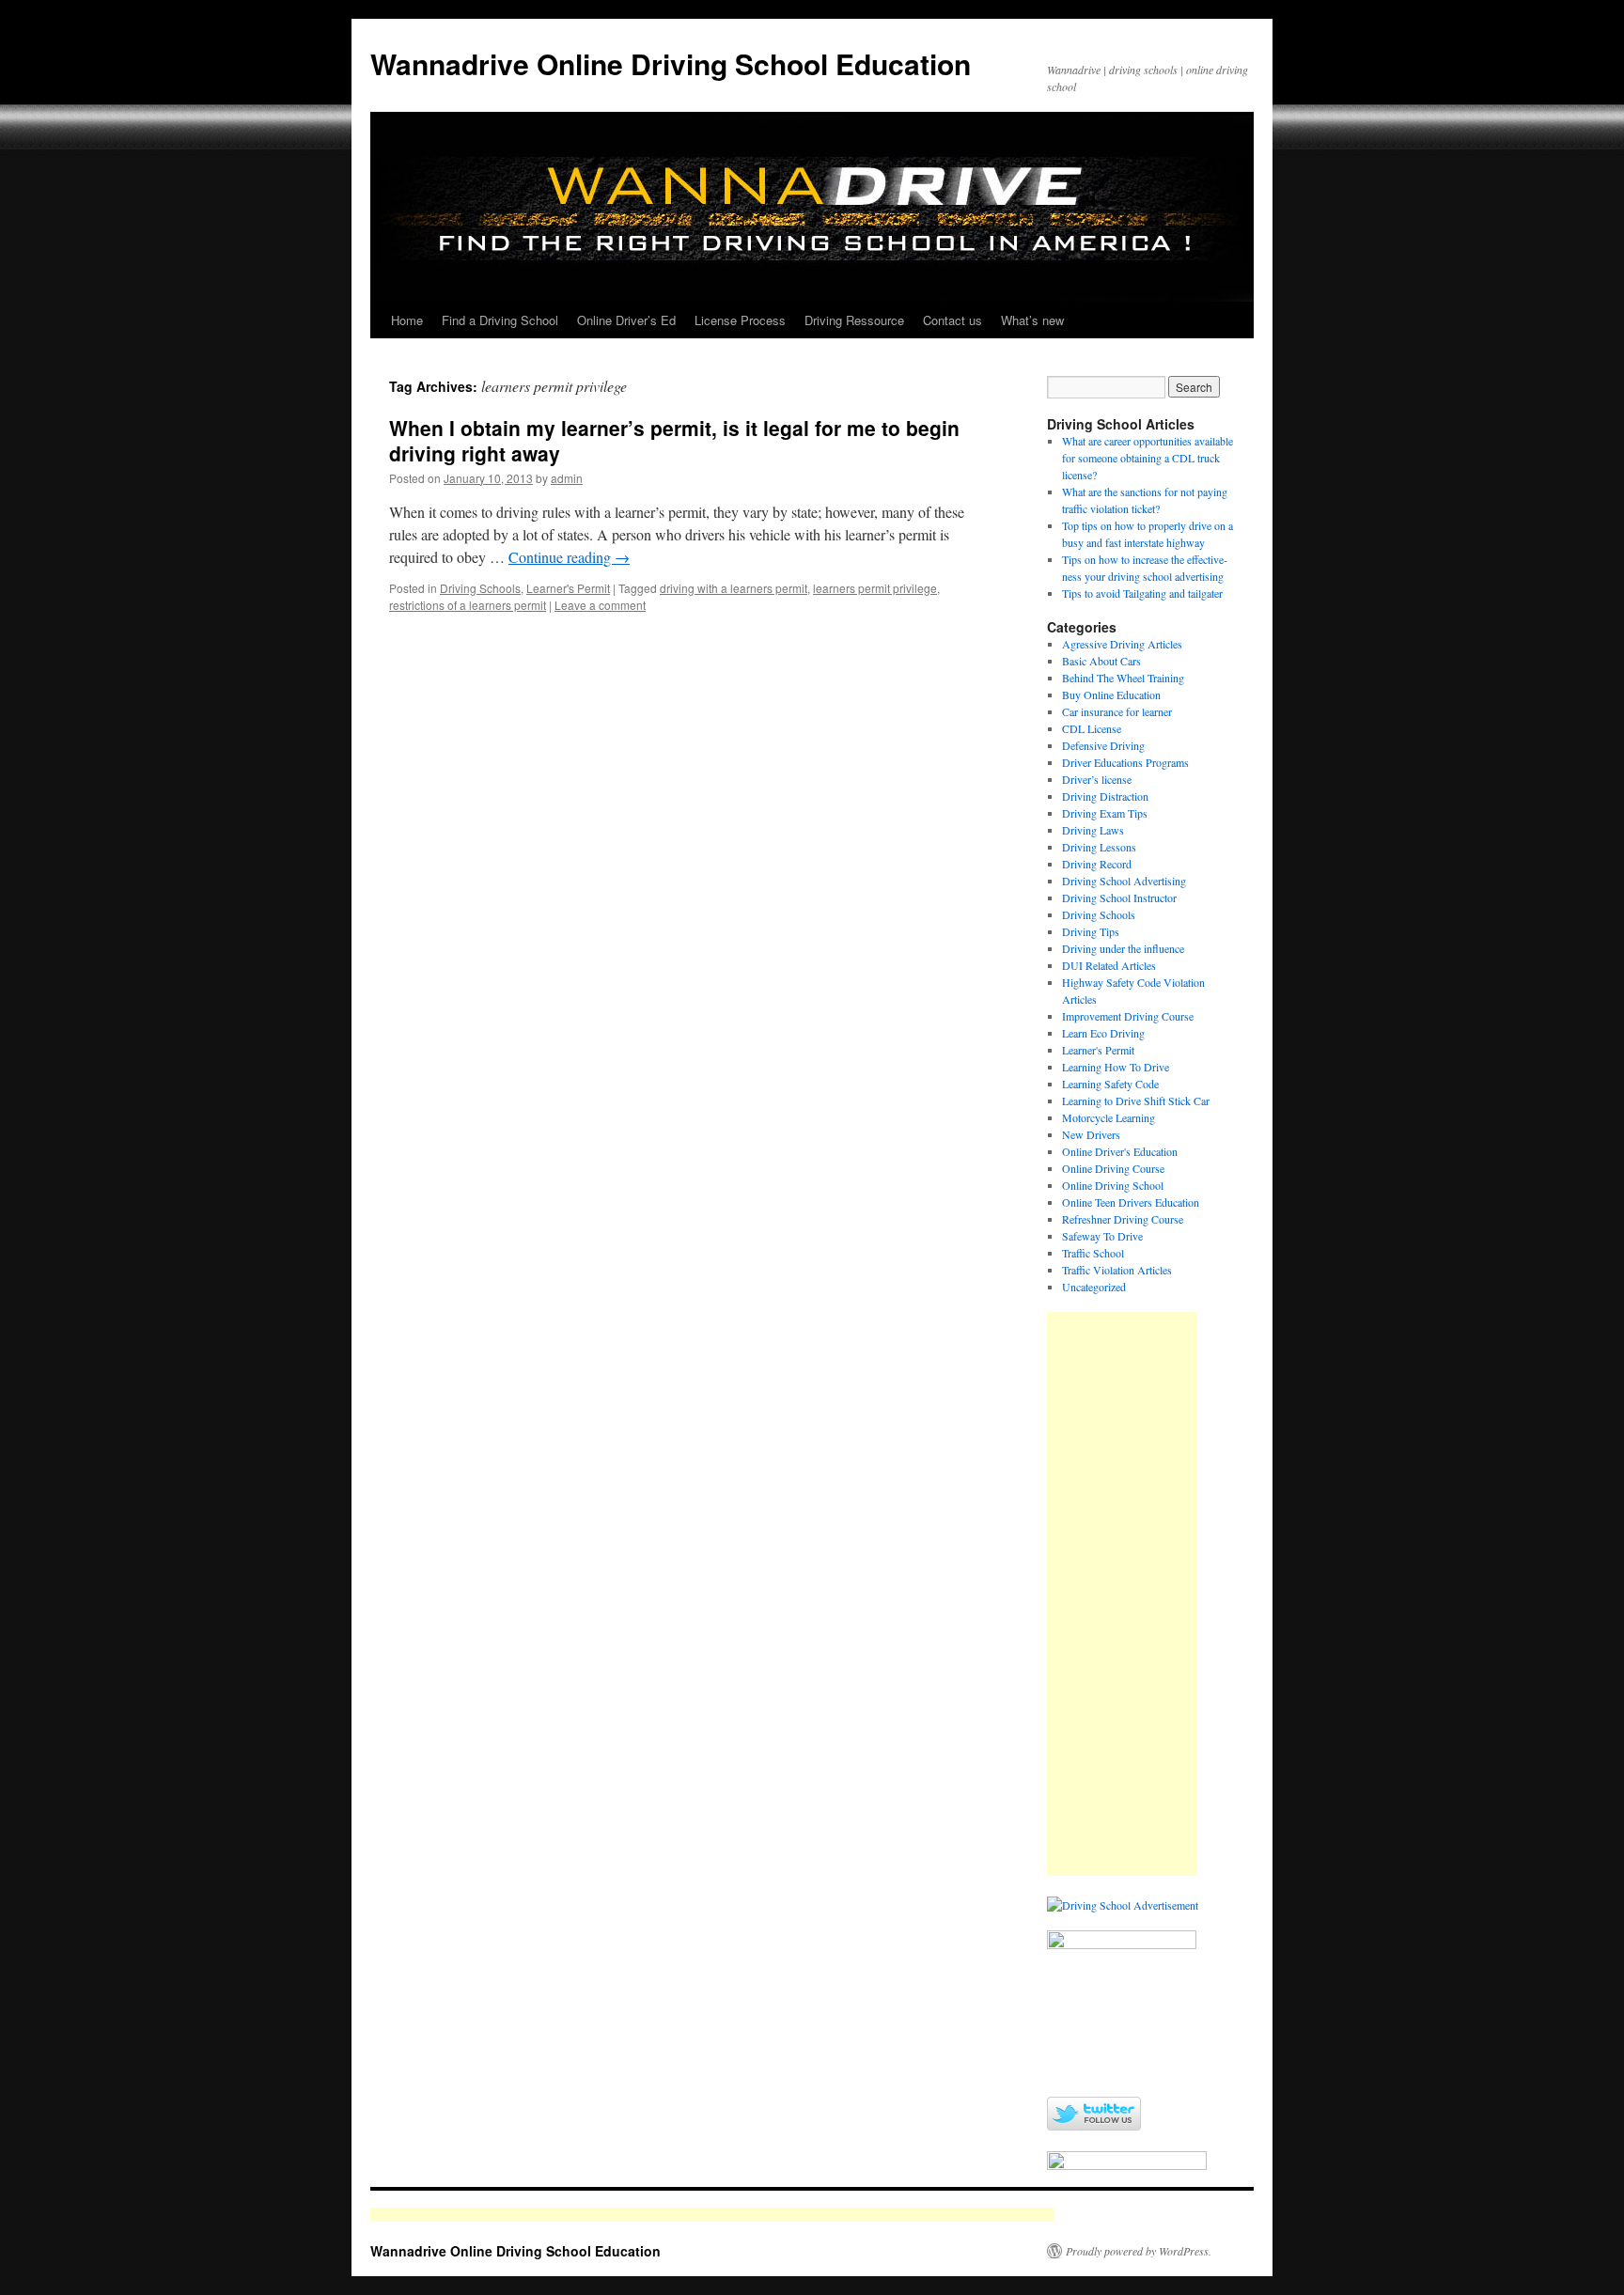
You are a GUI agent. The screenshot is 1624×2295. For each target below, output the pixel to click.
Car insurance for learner (1117, 711)
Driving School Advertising (1124, 881)
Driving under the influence (1123, 948)
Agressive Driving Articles (1122, 644)
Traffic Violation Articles (1117, 1270)
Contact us (953, 320)
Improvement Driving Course (1128, 1016)
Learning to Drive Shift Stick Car (1136, 1101)
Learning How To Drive (1116, 1067)
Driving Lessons (1099, 847)
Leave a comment (600, 605)
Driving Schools (480, 588)
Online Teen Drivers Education (1131, 1202)
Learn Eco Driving (1103, 1033)
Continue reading (569, 557)
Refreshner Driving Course (1123, 1219)
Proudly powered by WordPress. (1139, 2251)
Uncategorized (1094, 1287)
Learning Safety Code (1110, 1084)
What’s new (1032, 320)
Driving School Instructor (1119, 898)
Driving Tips (1091, 931)
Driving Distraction (1105, 796)
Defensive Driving (1103, 745)
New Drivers (1091, 1134)
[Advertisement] (1122, 1594)
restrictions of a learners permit (468, 605)
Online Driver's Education (1120, 1151)
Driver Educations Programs (1125, 762)
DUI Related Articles (1109, 965)
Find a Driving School (500, 320)
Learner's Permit (568, 588)
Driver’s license (1097, 779)
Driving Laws (1093, 830)
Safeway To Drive (1102, 1236)
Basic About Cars (1101, 661)
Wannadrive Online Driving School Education (671, 63)
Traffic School (1093, 1253)
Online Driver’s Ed (626, 320)
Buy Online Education (1111, 695)
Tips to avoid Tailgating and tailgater (1142, 593)
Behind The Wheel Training (1123, 678)
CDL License (1092, 728)
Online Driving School (1113, 1185)
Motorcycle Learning (1109, 1117)
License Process (740, 320)
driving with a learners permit (734, 588)
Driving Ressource (854, 320)
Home (407, 320)
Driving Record (1097, 864)
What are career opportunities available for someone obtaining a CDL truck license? (1148, 458)
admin (567, 478)
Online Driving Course (1113, 1168)
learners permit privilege (875, 588)
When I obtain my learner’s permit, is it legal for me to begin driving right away (674, 440)
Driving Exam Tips (1105, 813)
